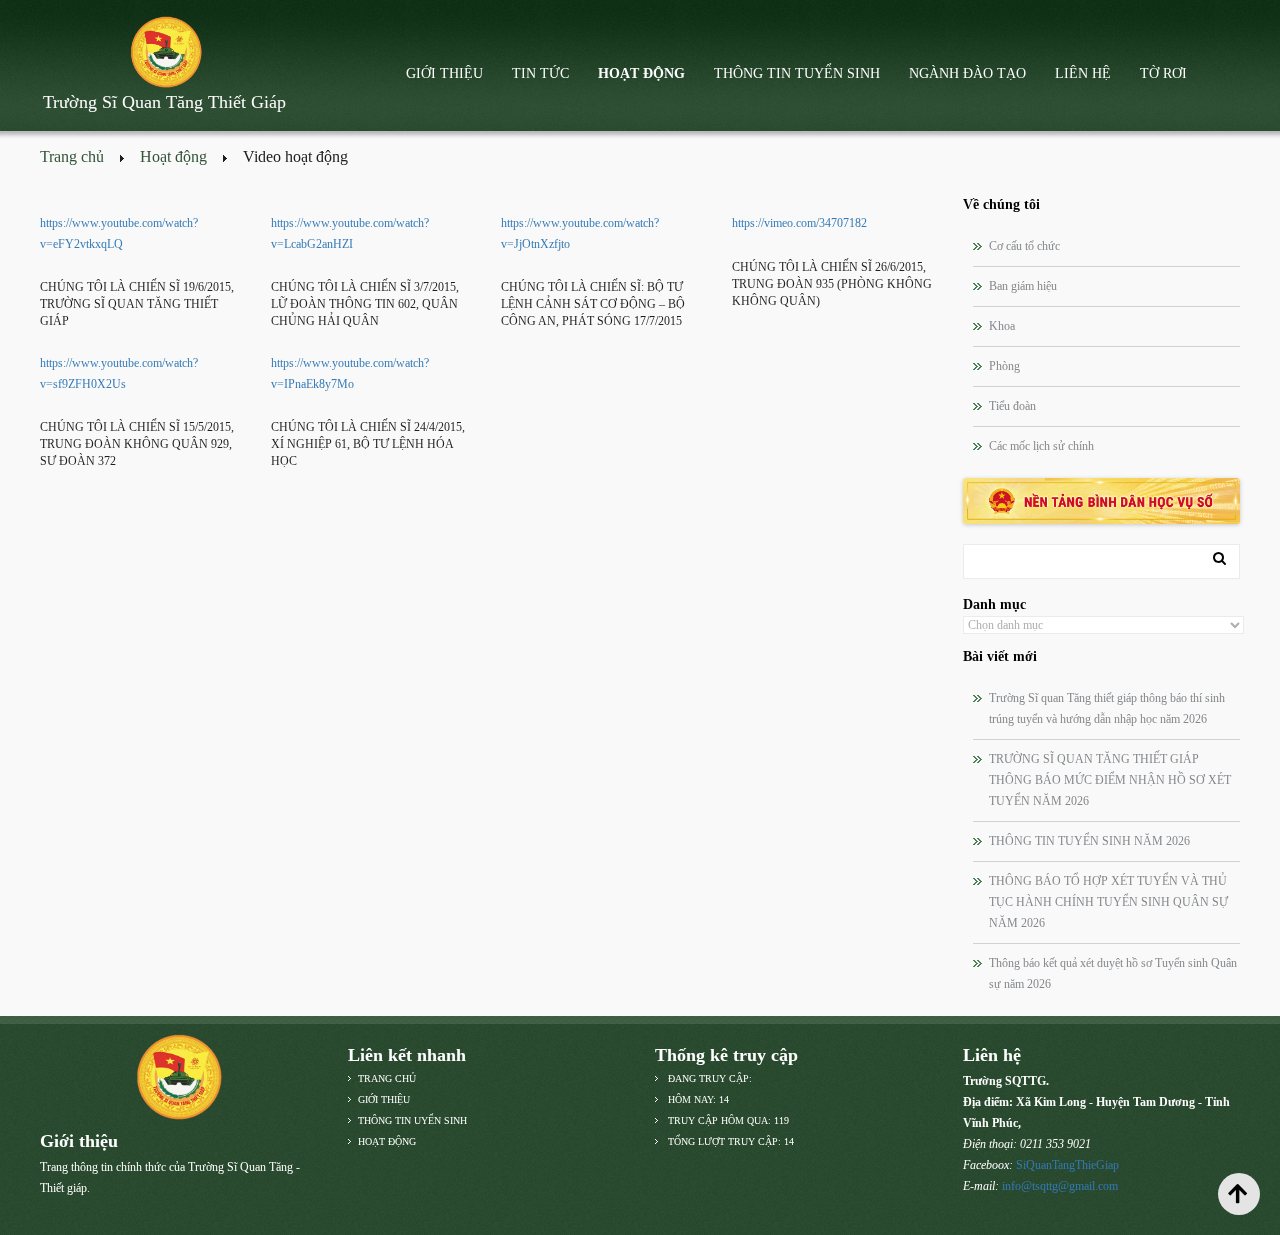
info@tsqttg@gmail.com (1060, 1186)
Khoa (1002, 326)
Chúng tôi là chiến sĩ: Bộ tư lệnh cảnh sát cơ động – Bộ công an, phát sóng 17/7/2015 (593, 304)
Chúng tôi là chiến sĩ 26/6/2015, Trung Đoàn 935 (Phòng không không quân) (832, 284)
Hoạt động (641, 73)
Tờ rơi (1163, 73)
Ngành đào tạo (967, 73)
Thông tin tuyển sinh (797, 73)
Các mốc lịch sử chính (1041, 446)
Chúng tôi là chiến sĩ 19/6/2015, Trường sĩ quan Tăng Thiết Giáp (137, 304)
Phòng (1004, 366)
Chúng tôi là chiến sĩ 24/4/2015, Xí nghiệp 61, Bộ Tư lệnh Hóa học (368, 444)
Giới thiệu (444, 73)
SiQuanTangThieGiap (1067, 1165)
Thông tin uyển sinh (412, 1120)
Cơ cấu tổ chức (1024, 246)
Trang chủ (72, 156)
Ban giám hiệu (1023, 286)
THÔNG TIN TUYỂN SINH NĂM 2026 (1089, 841)
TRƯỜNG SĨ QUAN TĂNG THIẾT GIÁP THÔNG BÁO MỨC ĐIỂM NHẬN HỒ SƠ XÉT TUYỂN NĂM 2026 (1110, 780)
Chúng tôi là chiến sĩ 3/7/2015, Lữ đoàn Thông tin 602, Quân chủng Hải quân (365, 304)
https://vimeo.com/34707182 (799, 223)
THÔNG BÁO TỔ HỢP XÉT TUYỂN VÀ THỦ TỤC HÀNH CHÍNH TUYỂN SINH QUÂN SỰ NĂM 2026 (1108, 902)
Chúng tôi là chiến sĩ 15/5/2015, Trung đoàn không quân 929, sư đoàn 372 (137, 444)
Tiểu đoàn (1012, 406)
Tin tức (540, 73)
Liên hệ (1083, 73)
